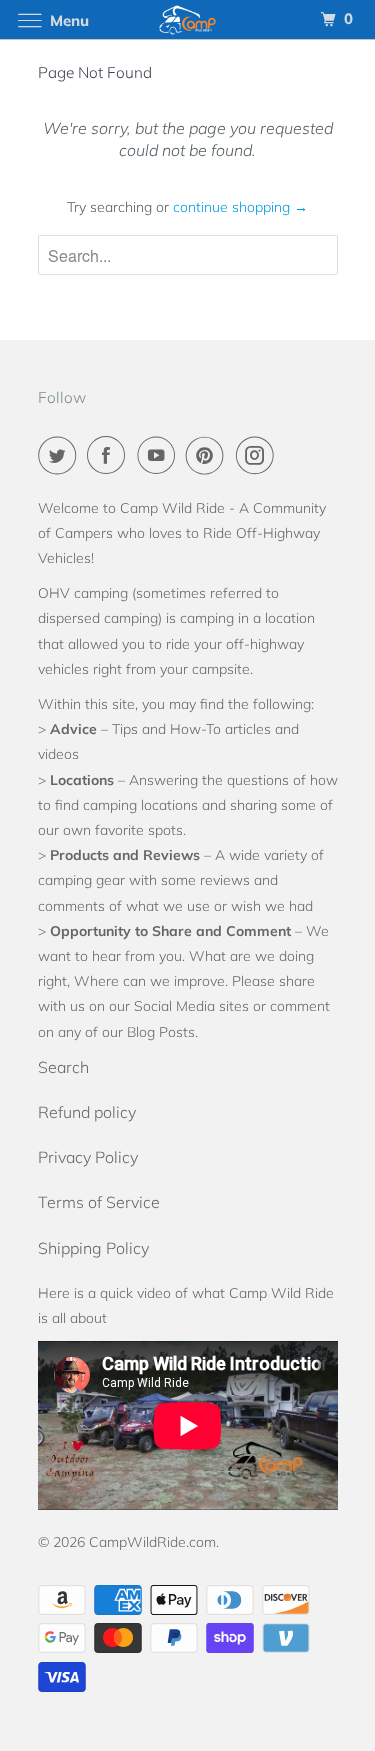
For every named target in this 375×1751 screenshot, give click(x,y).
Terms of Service (99, 1202)
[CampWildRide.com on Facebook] (110, 455)
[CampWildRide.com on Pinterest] (209, 455)
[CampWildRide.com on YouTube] (160, 455)
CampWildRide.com (152, 1542)
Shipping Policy (93, 1248)
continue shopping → (240, 207)
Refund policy (87, 1112)
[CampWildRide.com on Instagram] (259, 455)
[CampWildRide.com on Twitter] (61, 455)
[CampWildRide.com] (188, 19)
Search (63, 1067)
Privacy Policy (88, 1157)
